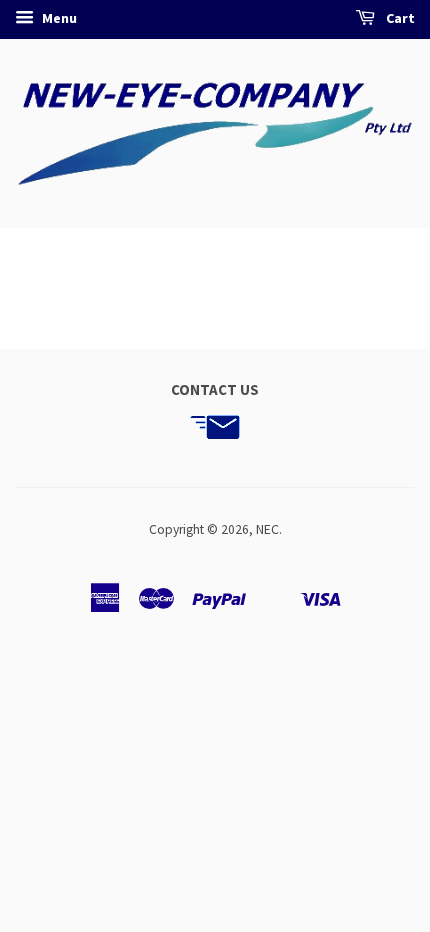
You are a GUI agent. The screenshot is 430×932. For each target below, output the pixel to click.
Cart (399, 18)
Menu (58, 18)
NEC (267, 529)
